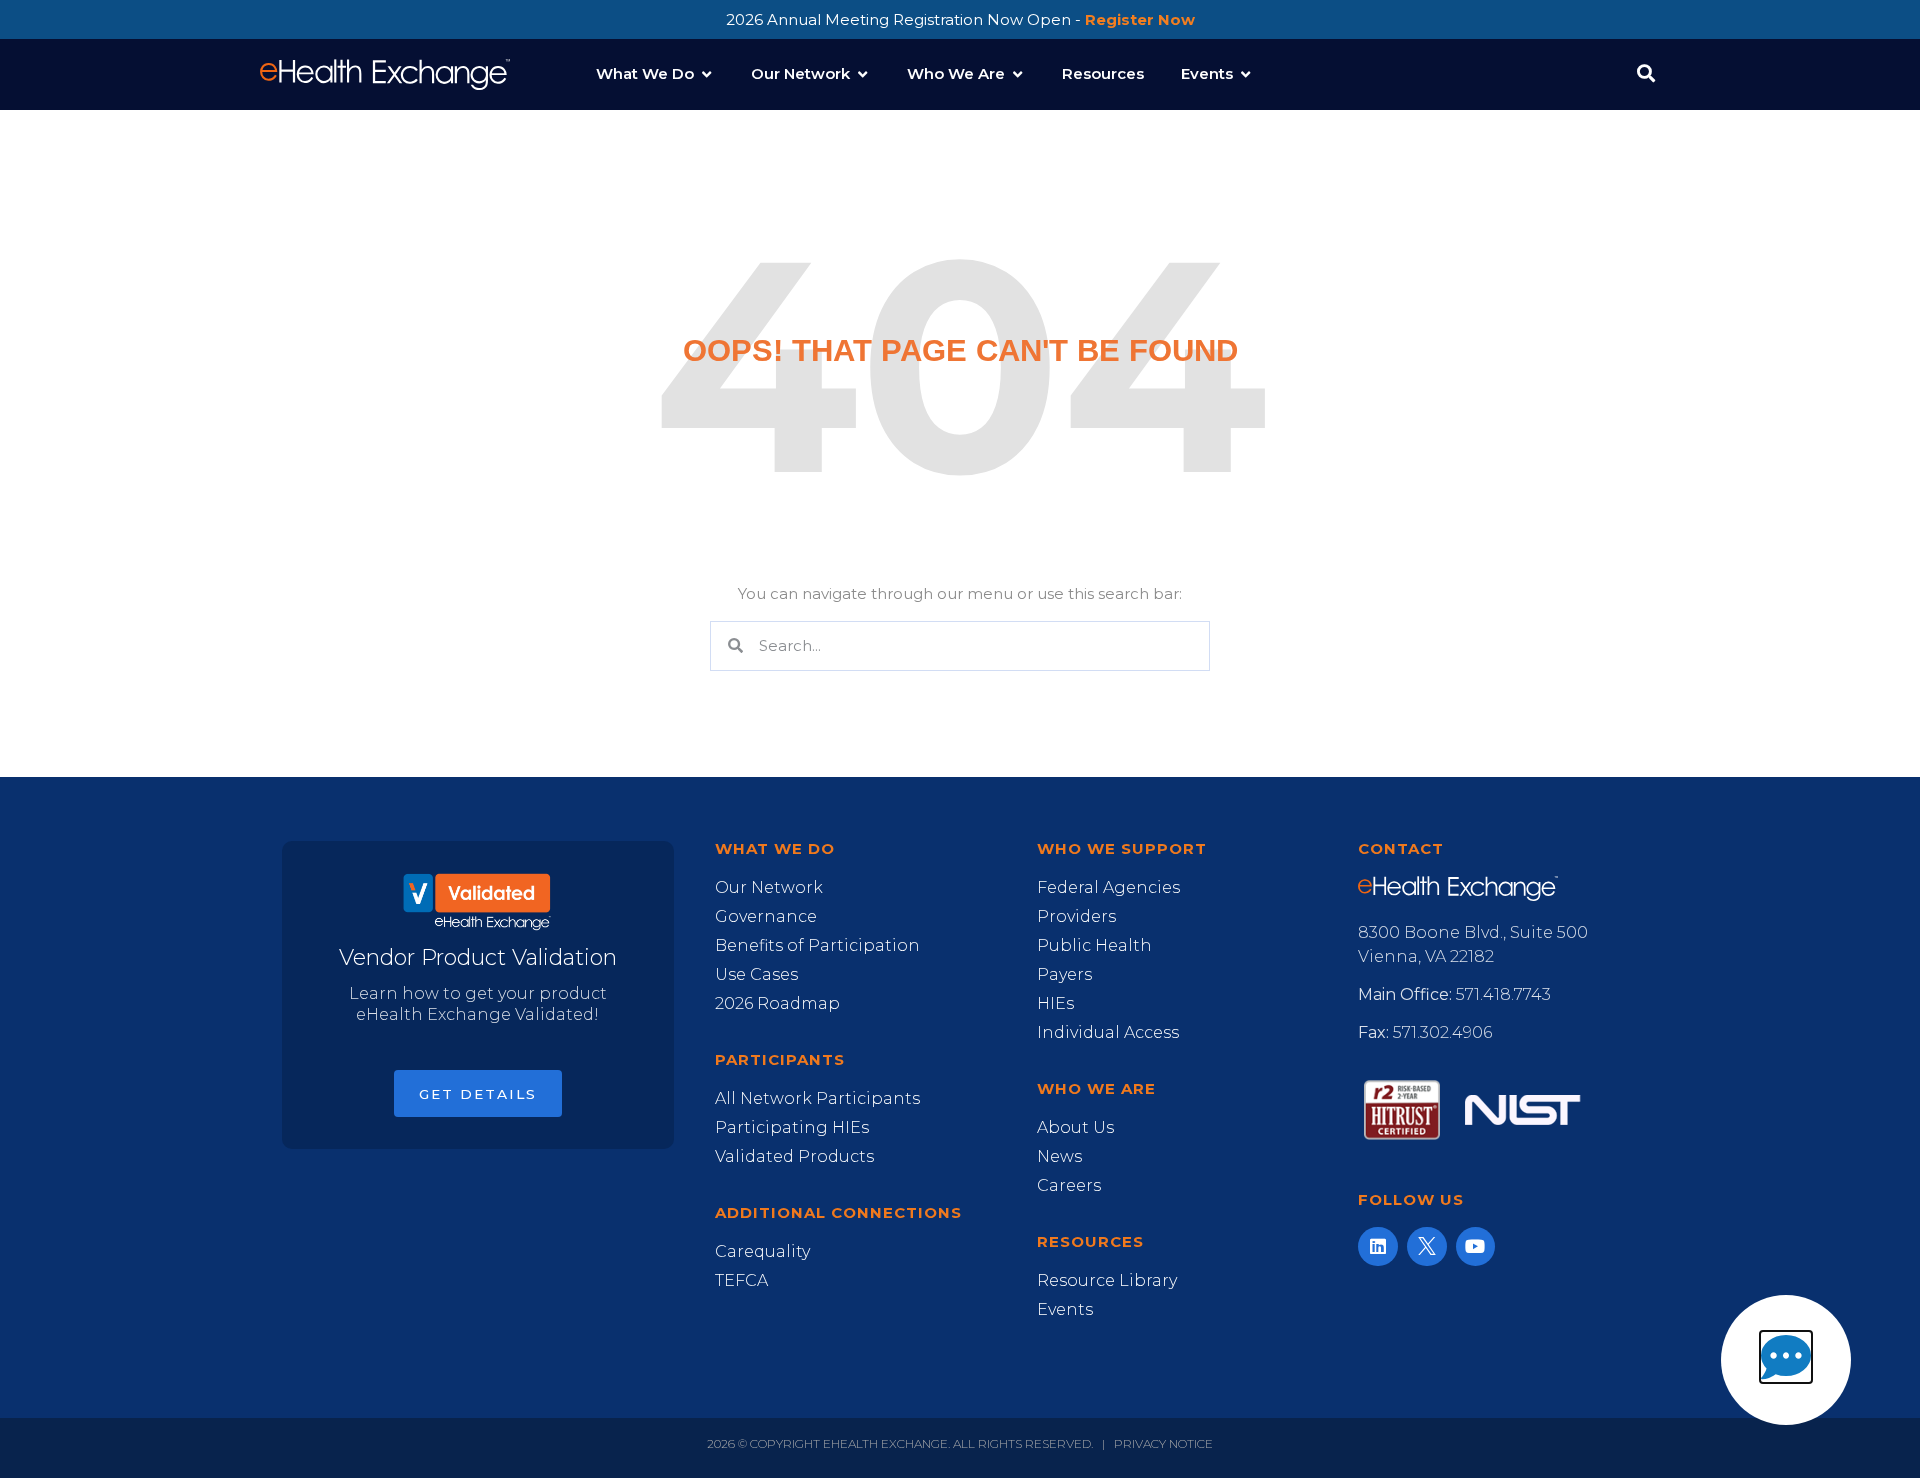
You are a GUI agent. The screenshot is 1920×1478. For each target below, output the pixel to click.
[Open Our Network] (862, 74)
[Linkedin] (1378, 1247)
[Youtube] (1476, 1247)
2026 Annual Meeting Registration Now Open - (960, 19)
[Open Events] (1245, 74)
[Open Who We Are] (1017, 74)
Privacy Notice (1163, 1443)
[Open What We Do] (706, 74)
